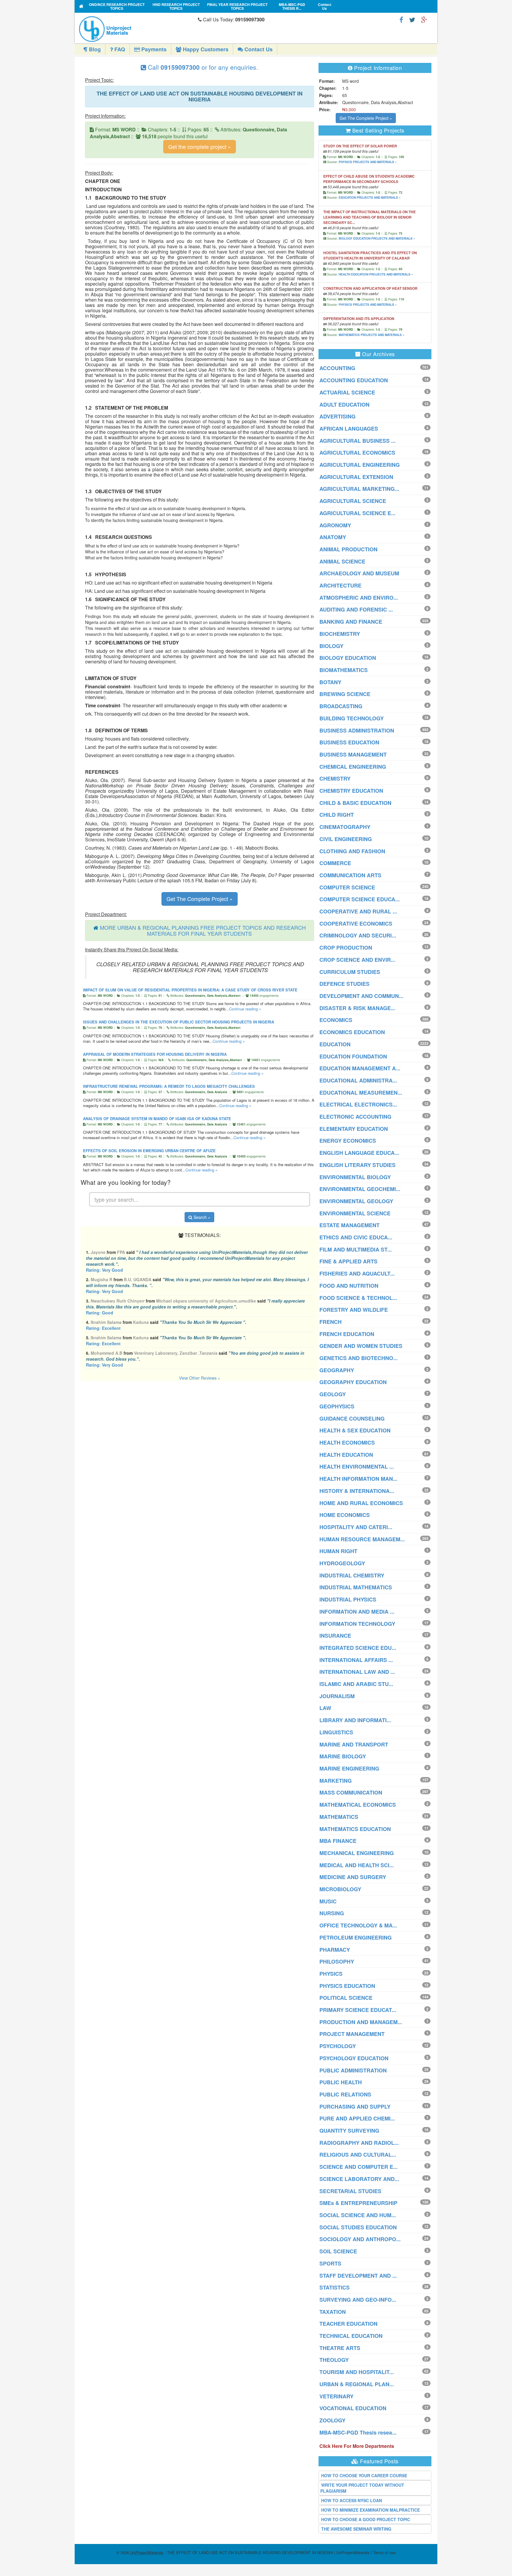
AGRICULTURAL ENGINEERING (360, 465)
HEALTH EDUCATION (346, 1455)
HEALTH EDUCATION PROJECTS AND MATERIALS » (376, 274)
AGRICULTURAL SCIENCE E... (357, 513)
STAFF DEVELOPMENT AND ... (358, 2276)
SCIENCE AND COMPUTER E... (359, 2167)
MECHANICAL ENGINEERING (357, 1853)
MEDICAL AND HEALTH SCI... (357, 1865)
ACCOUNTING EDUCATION (354, 380)
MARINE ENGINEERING (349, 1768)
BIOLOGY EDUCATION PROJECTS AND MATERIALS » (377, 238)
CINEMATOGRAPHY (345, 827)
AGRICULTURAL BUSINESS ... (357, 441)
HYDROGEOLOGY (342, 1563)
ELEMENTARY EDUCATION (354, 1129)
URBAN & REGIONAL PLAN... (357, 2384)
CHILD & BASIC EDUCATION (355, 803)
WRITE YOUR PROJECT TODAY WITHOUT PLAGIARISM (362, 2488)
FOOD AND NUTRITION (349, 1286)
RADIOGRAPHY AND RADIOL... (359, 2143)
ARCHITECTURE (340, 585)
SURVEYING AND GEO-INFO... (358, 2300)
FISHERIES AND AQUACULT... (357, 1273)
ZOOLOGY (332, 2420)
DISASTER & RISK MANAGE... (357, 1008)
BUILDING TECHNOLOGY (352, 718)
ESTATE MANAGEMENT (349, 1225)
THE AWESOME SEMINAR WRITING (356, 2529)
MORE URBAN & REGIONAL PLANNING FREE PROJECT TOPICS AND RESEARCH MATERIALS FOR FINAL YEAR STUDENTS (203, 930)
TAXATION (333, 2312)
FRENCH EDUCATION (347, 1334)
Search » (201, 1217)
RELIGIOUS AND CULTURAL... (358, 2155)
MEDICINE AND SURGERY (353, 1877)
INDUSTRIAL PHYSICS (348, 1599)
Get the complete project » (200, 147)
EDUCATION (335, 1044)
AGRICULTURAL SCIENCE (353, 501)
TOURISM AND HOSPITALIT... (357, 2372)
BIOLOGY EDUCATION (348, 658)
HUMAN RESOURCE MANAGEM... (362, 1539)
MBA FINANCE (338, 1841)
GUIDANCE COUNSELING (352, 1418)
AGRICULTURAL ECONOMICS (357, 453)
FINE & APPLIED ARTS (348, 1261)
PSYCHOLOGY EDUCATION (354, 2058)
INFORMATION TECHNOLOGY (357, 1624)
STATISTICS (335, 2287)
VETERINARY (336, 2396)
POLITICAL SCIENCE (346, 1998)
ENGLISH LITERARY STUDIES (357, 1165)
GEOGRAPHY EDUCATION (353, 1382)
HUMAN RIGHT (338, 1551)
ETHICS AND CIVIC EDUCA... (356, 1237)
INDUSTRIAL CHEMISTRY (352, 1575)
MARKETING (336, 1781)
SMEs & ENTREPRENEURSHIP (358, 2203)
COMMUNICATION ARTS (350, 875)
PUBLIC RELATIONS (345, 2094)
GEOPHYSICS (337, 1406)
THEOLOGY (334, 2360)
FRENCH (331, 1322)
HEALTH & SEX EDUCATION (355, 1430)
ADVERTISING (337, 416)
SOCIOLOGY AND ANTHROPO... (360, 2239)
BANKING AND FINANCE (351, 622)
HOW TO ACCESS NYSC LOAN (352, 2500)
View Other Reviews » (200, 1378)
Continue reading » (245, 1009)
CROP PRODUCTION (346, 948)
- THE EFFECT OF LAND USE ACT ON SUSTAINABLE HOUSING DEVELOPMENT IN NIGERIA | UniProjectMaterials (250, 2552)
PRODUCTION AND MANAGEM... (361, 2022)
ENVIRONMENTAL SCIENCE (355, 1213)
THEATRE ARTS (340, 2348)
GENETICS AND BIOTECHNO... (359, 1358)
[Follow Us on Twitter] (412, 19)
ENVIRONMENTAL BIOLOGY (355, 1177)
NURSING (332, 1913)
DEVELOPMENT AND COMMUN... (361, 996)
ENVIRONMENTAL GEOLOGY (356, 1201)
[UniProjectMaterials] (137, 29)
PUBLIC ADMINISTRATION (353, 2070)
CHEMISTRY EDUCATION (351, 791)
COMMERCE (335, 863)
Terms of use (384, 2552)
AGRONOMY (335, 525)
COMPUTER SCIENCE (347, 887)
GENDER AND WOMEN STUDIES (361, 1346)
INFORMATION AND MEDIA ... (357, 1612)
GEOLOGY (333, 1394)
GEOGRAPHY (337, 1370)
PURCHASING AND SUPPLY (355, 2107)
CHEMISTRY (335, 778)
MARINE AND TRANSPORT (354, 1744)
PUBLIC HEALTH (341, 2082)
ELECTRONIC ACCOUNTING (355, 1117)
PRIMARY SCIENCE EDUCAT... (358, 2010)
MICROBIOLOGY (340, 1889)
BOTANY (330, 682)
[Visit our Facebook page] (401, 19)
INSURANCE (335, 1636)
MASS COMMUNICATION (351, 1792)
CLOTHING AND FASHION (352, 851)
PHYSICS (331, 1974)
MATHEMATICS (339, 1817)
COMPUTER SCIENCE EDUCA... (360, 899)
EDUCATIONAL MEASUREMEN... (361, 1093)
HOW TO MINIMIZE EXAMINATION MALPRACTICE (371, 2510)
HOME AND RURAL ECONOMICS (361, 1503)
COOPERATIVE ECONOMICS (356, 924)
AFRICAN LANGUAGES (349, 429)
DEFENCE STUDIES (344, 984)
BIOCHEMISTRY (340, 634)
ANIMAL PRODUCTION (348, 549)
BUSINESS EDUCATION (349, 742)
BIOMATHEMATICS (344, 670)
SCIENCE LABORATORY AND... (359, 2179)
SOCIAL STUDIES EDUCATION (358, 2227)
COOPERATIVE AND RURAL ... (358, 911)
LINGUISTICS (336, 1732)
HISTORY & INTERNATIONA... (357, 1491)
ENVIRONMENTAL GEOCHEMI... (360, 1189)
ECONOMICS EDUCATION (352, 1032)
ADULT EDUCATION (344, 405)
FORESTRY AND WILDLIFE (354, 1310)
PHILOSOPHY (337, 1962)
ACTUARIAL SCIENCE (347, 392)
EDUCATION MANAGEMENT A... (360, 1068)
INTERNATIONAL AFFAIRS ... (356, 1660)
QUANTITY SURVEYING (349, 2131)
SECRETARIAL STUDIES (350, 2191)
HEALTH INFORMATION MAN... (358, 1479)
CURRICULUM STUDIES (350, 972)
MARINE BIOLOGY (343, 1756)
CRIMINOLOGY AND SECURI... (358, 935)
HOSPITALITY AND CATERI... (356, 1527)
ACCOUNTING (337, 368)
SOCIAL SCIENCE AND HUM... (358, 2215)
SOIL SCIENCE (338, 2251)
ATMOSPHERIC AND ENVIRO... (359, 598)
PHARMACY (335, 1950)
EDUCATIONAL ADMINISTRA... (358, 1080)
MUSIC (328, 1901)
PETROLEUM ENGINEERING (356, 1937)
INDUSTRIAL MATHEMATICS (356, 1587)
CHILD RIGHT (337, 815)
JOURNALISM (337, 1696)
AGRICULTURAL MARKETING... (359, 489)
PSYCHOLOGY (338, 2046)
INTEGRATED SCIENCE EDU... (358, 1648)
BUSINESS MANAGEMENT (353, 754)
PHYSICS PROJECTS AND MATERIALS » (368, 162)
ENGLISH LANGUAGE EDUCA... (359, 1153)
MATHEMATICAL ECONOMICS (358, 1805)
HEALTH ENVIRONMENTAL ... (357, 1467)
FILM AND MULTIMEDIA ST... (356, 1249)
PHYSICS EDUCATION (347, 1986)
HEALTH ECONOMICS (347, 1443)
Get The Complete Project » (200, 899)
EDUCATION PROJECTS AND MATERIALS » (370, 198)
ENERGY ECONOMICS (348, 1141)
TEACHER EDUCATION (348, 2324)
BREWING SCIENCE (345, 694)
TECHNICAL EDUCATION (351, 2336)
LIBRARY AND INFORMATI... (355, 1720)
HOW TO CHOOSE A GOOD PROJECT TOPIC (366, 2519)
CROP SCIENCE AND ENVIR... (357, 960)
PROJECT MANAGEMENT (352, 2034)
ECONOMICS (336, 1020)
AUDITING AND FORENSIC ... (356, 609)
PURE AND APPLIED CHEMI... (357, 2118)
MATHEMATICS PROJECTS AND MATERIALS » (372, 335)
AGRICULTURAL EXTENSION (356, 477)
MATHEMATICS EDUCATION (355, 1829)
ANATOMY (333, 537)
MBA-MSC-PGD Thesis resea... (358, 2432)
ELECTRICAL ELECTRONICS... (358, 1104)
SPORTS (330, 2263)
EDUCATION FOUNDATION (353, 1056)
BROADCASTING (341, 706)
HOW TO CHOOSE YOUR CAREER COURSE (364, 2475)
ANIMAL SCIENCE (342, 561)
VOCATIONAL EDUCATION (353, 2408)
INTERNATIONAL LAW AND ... (357, 1672)
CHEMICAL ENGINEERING (353, 767)
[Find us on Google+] (424, 19)
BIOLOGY (331, 646)
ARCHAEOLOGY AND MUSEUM (359, 573)
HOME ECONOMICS (345, 1515)
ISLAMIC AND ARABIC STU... (356, 1684)
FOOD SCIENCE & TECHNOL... (358, 1298)
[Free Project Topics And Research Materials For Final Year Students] (81, 6)
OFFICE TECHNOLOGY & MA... (358, 1925)
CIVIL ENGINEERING (346, 839)
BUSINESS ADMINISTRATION (357, 730)
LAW (325, 1708)
